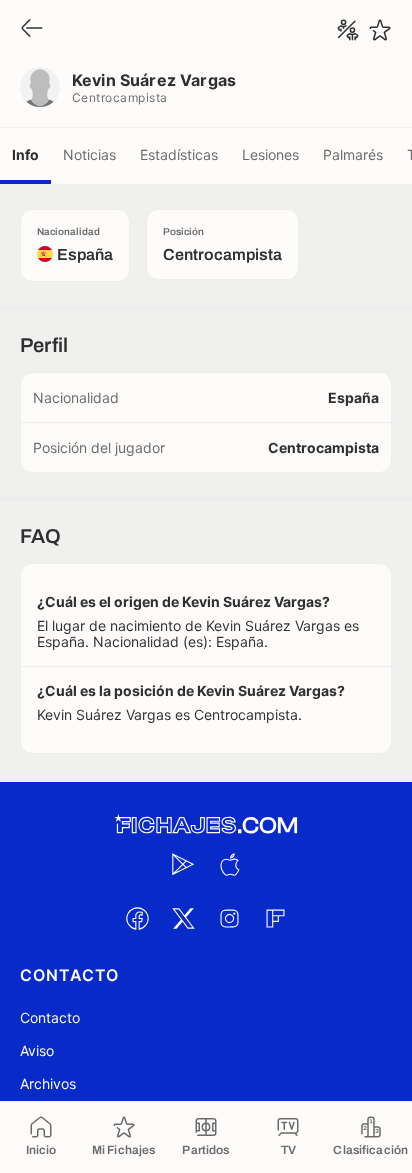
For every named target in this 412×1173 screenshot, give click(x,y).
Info (25, 154)
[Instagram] (229, 918)
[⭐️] (380, 30)
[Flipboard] (275, 918)
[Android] (183, 864)
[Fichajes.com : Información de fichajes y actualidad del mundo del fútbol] (206, 825)
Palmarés (353, 154)
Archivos (48, 1083)
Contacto (50, 1017)
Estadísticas (179, 154)
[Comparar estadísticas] (348, 30)
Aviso (37, 1050)
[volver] (32, 29)
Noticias (89, 154)
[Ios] (229, 864)
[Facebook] (137, 918)
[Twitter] (183, 918)
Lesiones (270, 154)
